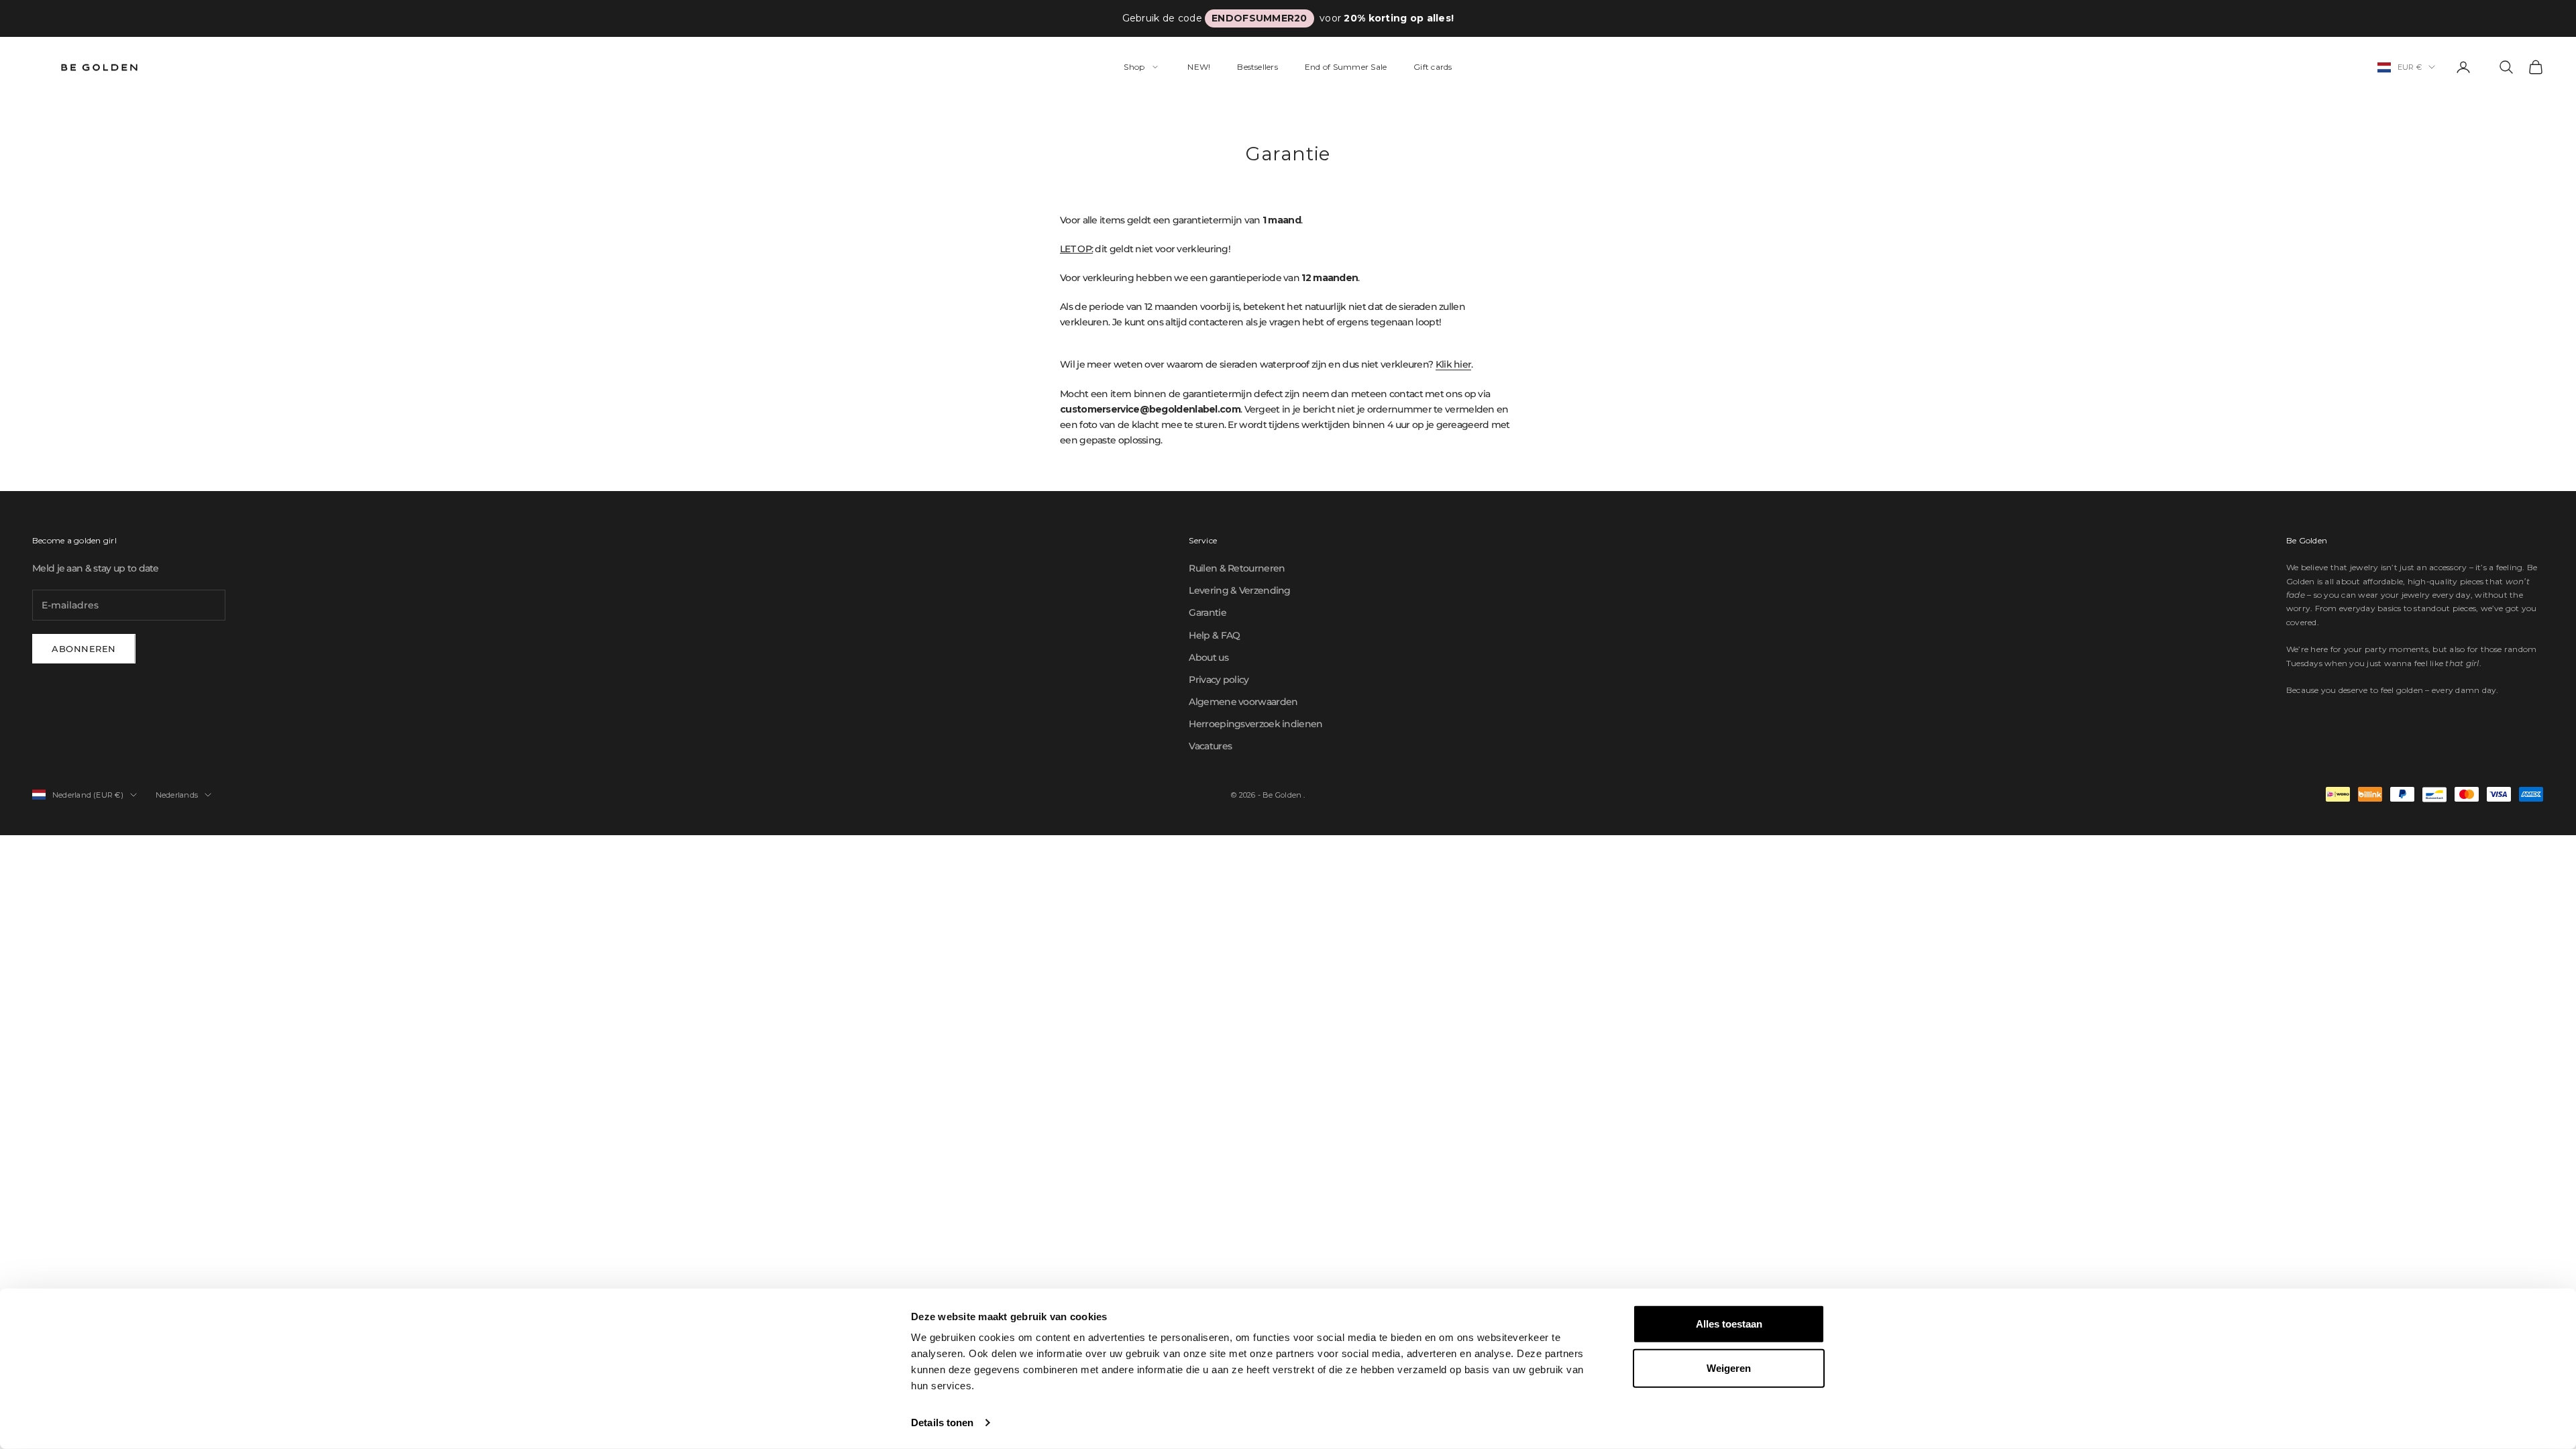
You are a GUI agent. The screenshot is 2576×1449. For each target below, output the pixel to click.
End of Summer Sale (1346, 67)
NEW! (1199, 67)
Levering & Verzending (1239, 590)
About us (1208, 657)
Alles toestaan (1729, 1324)
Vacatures (1210, 746)
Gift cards (1433, 67)
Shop (1134, 67)
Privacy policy (1219, 680)
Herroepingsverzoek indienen (1255, 724)
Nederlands (177, 795)
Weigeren (1729, 1367)
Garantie (1207, 612)
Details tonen (942, 1423)
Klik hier (1454, 364)
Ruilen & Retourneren (1237, 568)
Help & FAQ (1214, 635)
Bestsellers (1257, 67)
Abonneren (84, 649)
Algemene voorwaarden (1243, 702)
